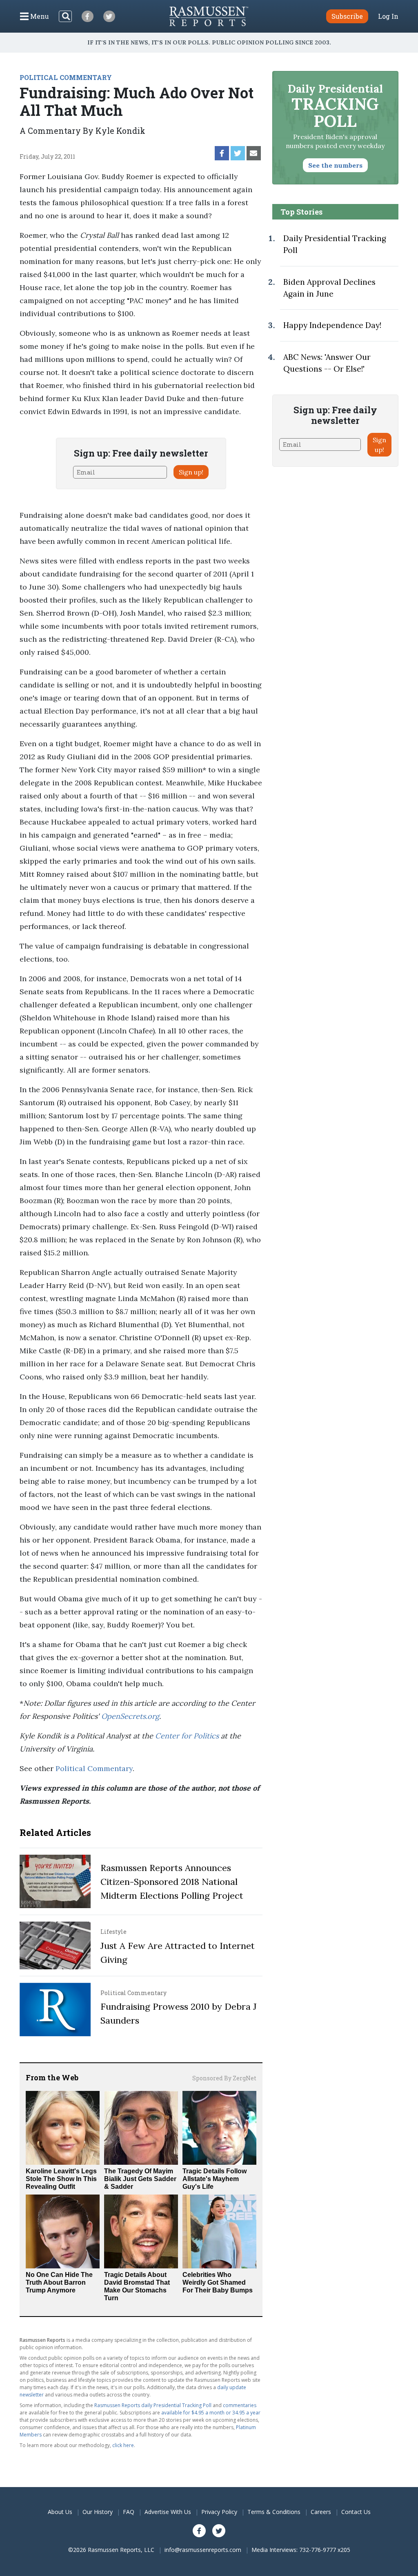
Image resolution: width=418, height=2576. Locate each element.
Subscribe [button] (347, 16)
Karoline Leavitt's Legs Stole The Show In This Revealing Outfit (61, 2179)
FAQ (129, 2512)
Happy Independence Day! (332, 325)
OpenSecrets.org (130, 1716)
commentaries (240, 2405)
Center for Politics (187, 1736)
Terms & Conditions (274, 2512)
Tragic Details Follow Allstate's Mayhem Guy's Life (215, 2179)
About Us (60, 2512)
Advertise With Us (168, 2512)
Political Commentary (94, 1768)
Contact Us (356, 2512)
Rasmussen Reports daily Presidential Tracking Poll (153, 2405)
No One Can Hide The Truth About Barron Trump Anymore (59, 2282)
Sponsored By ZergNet (224, 2078)
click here (123, 2445)
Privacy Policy (219, 2512)
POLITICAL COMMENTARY (66, 77)
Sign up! (191, 472)
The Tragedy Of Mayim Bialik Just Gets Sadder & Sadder (140, 2179)
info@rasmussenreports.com (203, 2550)
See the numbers (335, 165)
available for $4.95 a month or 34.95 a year (211, 2413)
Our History (98, 2512)
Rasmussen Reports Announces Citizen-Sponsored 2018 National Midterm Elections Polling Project (172, 1882)
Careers (321, 2512)
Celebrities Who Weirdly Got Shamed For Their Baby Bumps (218, 2282)
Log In (388, 16)
